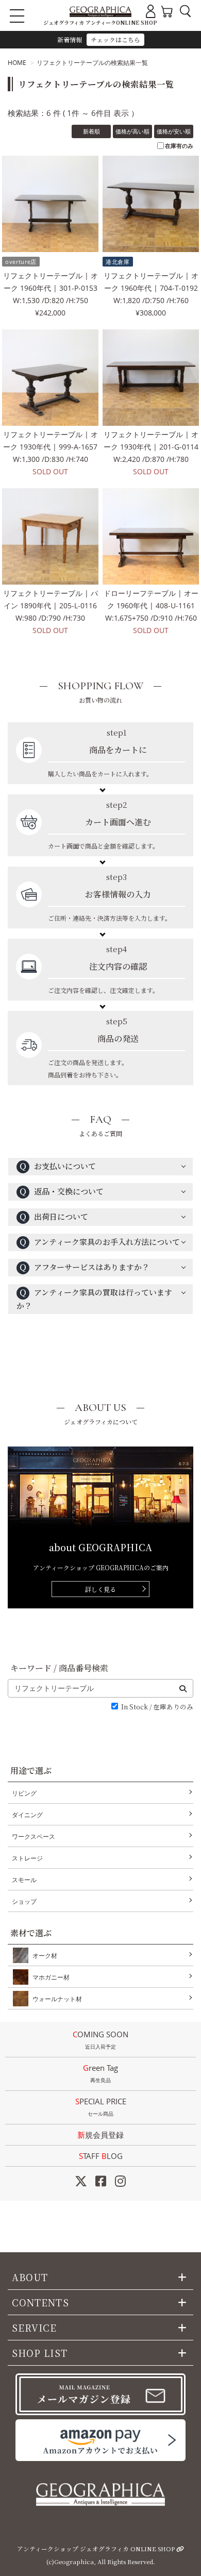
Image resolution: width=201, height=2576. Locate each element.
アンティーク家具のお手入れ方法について (99, 1242)
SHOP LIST (40, 2353)
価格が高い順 (132, 131)
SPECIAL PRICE (101, 2107)
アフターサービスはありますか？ (84, 1267)
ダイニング (27, 1815)
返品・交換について (61, 1191)
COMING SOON (100, 2040)
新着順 (91, 131)
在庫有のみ (179, 146)
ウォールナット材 (57, 1999)
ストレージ (27, 1858)
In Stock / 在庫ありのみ (157, 1707)
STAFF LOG (101, 2156)
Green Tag (100, 2073)
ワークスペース (33, 1837)
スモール (24, 1880)
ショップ (24, 1901)
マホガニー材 (51, 1977)
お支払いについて (57, 1166)
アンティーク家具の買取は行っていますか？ (94, 1299)
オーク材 (45, 1956)
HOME (17, 63)
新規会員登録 (100, 2135)
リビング (24, 1793)
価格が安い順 (174, 131)
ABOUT (30, 2277)
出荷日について (54, 1216)
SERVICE (35, 2328)
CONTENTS (40, 2302)
